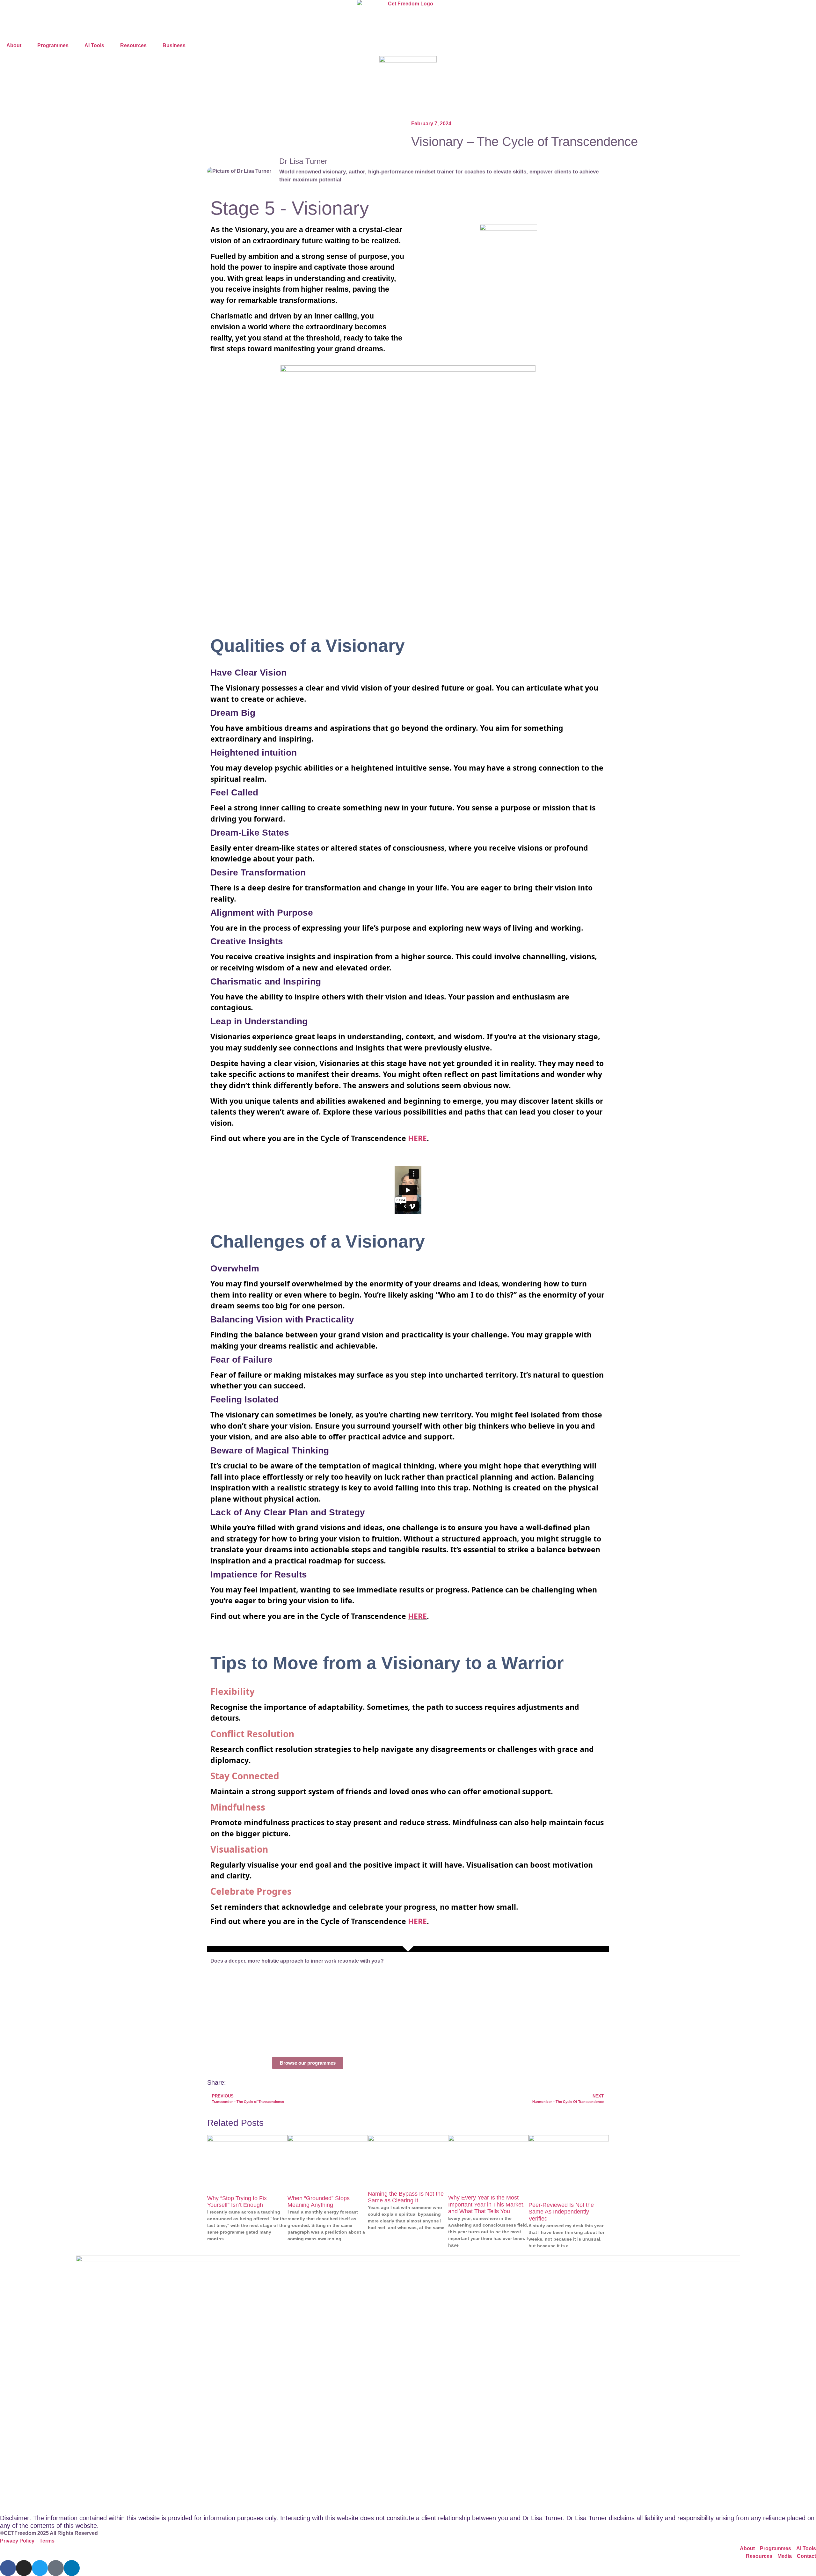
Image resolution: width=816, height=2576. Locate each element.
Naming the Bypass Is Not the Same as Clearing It (406, 2197)
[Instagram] (24, 2568)
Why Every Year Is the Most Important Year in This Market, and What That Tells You (486, 2204)
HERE (417, 1138)
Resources (133, 45)
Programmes (53, 45)
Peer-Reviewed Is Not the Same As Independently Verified (561, 2212)
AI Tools (94, 45)
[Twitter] (40, 2568)
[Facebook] (8, 2568)
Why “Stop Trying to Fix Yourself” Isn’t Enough (237, 2202)
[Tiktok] (56, 2568)
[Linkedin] (72, 2568)
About (14, 45)
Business (174, 45)
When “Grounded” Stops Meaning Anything (319, 2202)
